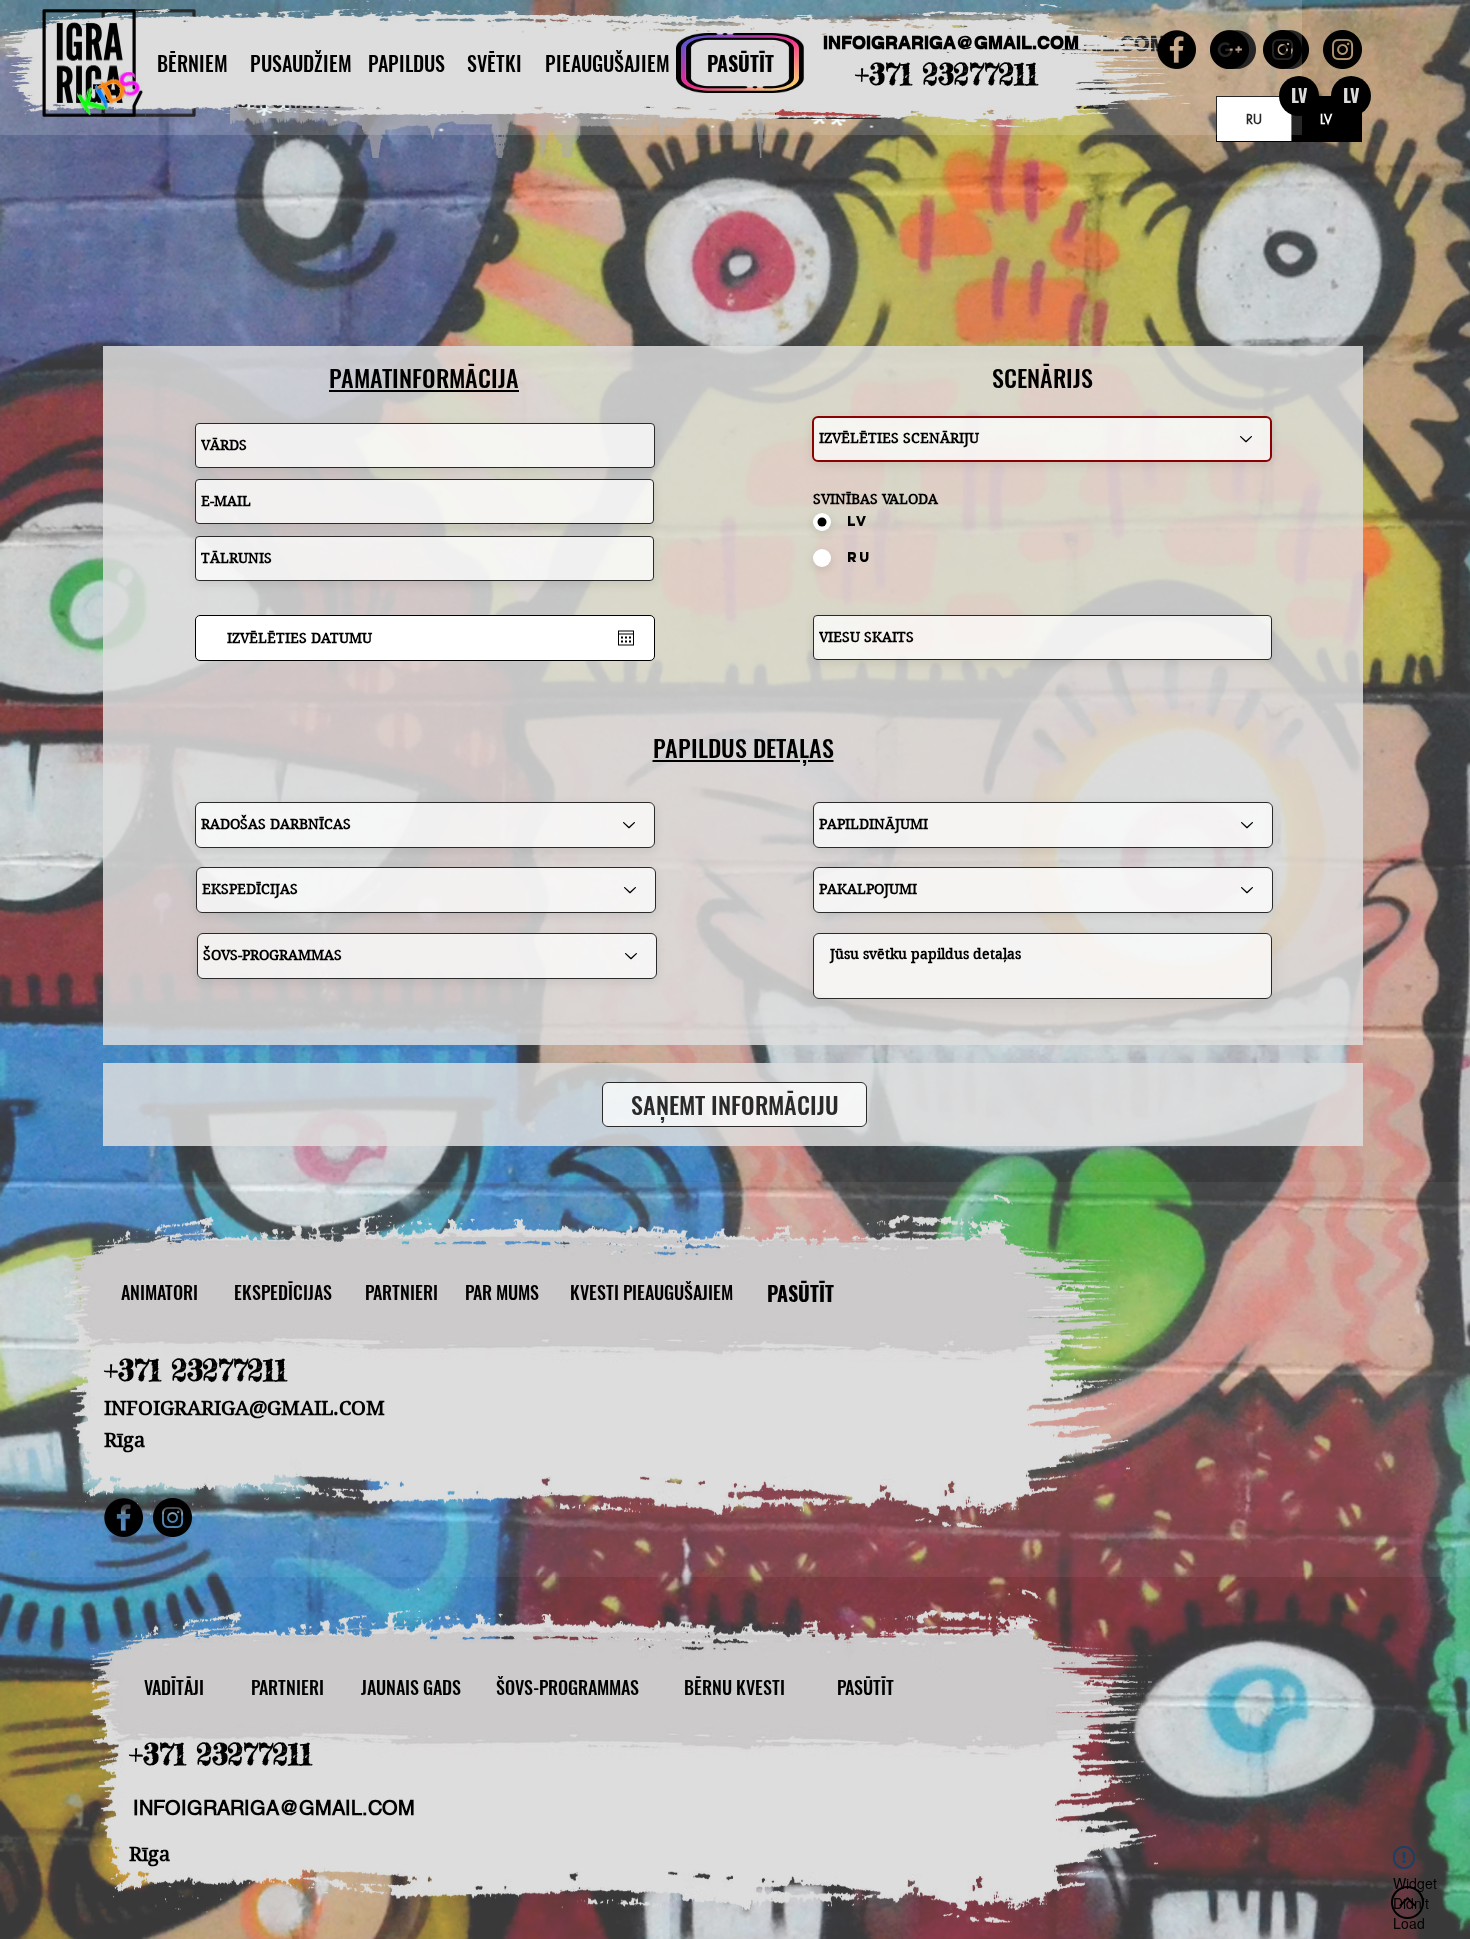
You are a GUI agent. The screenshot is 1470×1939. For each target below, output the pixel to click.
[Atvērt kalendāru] (626, 638)
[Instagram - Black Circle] (1342, 49)
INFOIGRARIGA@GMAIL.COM (951, 42)
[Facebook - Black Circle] (1176, 49)
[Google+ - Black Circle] (1229, 49)
